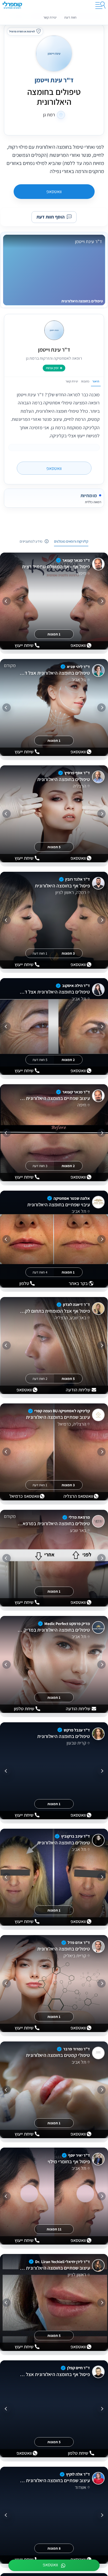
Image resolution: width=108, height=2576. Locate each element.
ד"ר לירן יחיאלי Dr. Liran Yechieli (63, 2261)
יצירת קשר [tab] (72, 381)
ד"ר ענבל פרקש (77, 1730)
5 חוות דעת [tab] (40, 1059)
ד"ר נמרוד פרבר (77, 2049)
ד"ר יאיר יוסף (79, 2155)
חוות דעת (70, 17)
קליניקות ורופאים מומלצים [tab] (71, 541)
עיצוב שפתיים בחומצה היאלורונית (58, 1417)
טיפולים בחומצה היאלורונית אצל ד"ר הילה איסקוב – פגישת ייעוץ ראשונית (53, 992)
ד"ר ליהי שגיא (78, 666)
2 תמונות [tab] (68, 1059)
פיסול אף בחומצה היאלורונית (62, 886)
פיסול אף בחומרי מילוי (69, 2162)
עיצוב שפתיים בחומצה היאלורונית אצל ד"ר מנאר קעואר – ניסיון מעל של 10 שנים (53, 1098)
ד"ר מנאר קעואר (76, 560)
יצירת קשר (50, 17)
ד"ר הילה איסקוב (76, 986)
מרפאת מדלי (79, 1517)
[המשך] (7, 601)
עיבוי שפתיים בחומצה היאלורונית (58, 1204)
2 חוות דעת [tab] (40, 1379)
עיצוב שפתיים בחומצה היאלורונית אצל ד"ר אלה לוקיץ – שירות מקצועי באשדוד (53, 2481)
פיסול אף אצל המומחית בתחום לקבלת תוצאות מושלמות (53, 1311)
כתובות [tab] (85, 381)
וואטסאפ (54, 191)
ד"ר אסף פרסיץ (77, 773)
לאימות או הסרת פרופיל (22, 31)
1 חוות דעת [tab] (40, 953)
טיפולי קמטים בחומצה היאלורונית (58, 2055)
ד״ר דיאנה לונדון (76, 1304)
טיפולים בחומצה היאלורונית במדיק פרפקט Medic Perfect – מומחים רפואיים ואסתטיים (53, 1630)
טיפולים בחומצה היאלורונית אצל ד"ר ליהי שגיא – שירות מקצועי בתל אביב (53, 673)
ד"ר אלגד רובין (78, 879)
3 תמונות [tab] (68, 953)
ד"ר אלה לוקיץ (78, 2474)
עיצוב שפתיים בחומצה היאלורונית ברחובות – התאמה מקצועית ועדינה (53, 2268)
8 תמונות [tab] (54, 2548)
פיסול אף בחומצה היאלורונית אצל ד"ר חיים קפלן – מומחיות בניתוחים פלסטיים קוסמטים (53, 2374)
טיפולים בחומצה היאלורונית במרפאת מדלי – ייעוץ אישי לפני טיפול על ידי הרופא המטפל (53, 1524)
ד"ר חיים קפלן (79, 2368)
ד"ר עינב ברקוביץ (75, 1836)
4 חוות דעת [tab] (40, 1272)
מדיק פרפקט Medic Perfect (67, 1623)
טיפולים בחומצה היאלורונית (63, 779)
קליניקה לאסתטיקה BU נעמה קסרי (62, 1411)
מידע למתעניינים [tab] (31, 541)
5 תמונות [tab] (54, 847)
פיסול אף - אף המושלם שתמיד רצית (56, 567)
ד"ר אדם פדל (79, 1943)
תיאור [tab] (96, 381)
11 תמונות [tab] (54, 2229)
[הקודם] (101, 601)
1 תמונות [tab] (54, 634)
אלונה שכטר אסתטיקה (72, 1198)
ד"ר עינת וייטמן (54, 80)
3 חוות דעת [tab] (40, 1166)
